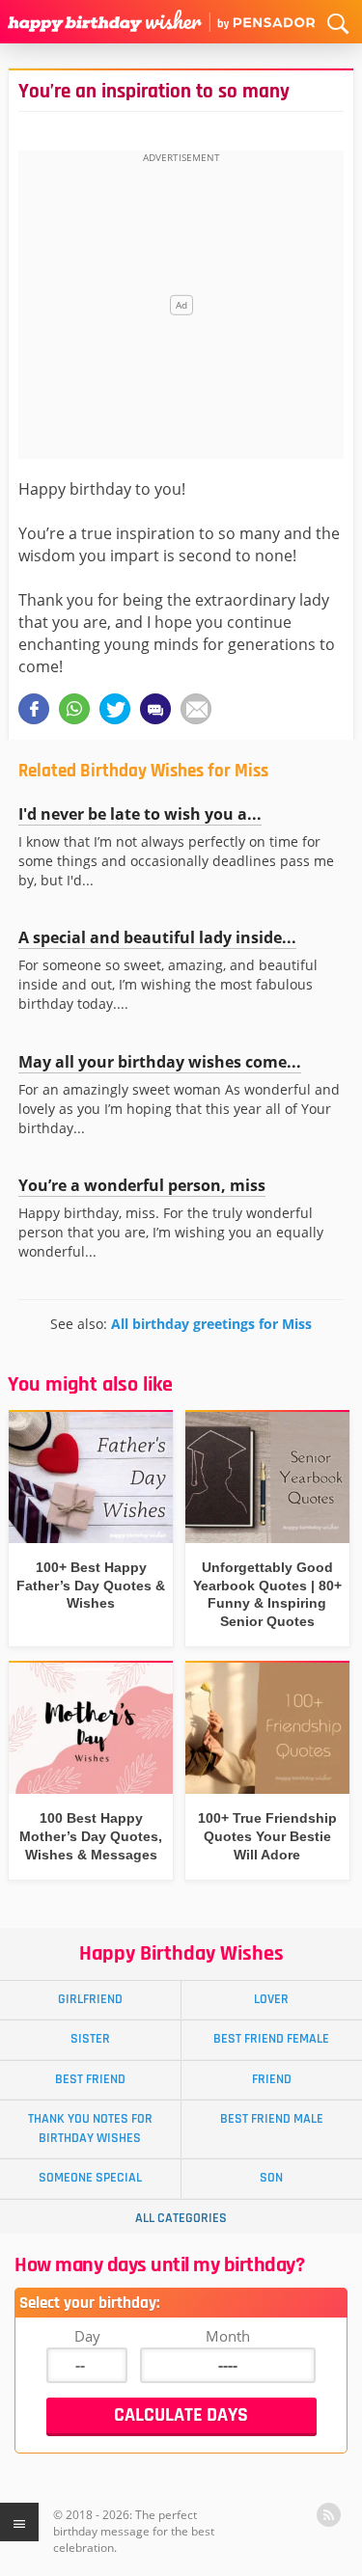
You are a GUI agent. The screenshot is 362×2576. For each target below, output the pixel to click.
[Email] (196, 709)
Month (228, 2336)
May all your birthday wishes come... (160, 1062)
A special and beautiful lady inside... (157, 937)
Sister (90, 2039)
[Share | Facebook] (34, 709)
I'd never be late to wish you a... (140, 814)
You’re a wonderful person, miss (142, 1185)
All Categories (181, 2218)
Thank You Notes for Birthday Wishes (90, 2128)
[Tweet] (115, 709)
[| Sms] (155, 709)
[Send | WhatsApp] (74, 709)
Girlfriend (90, 1999)
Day (87, 2336)
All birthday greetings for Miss (211, 1324)
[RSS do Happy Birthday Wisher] (329, 2515)
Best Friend (90, 2079)
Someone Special (90, 2178)
